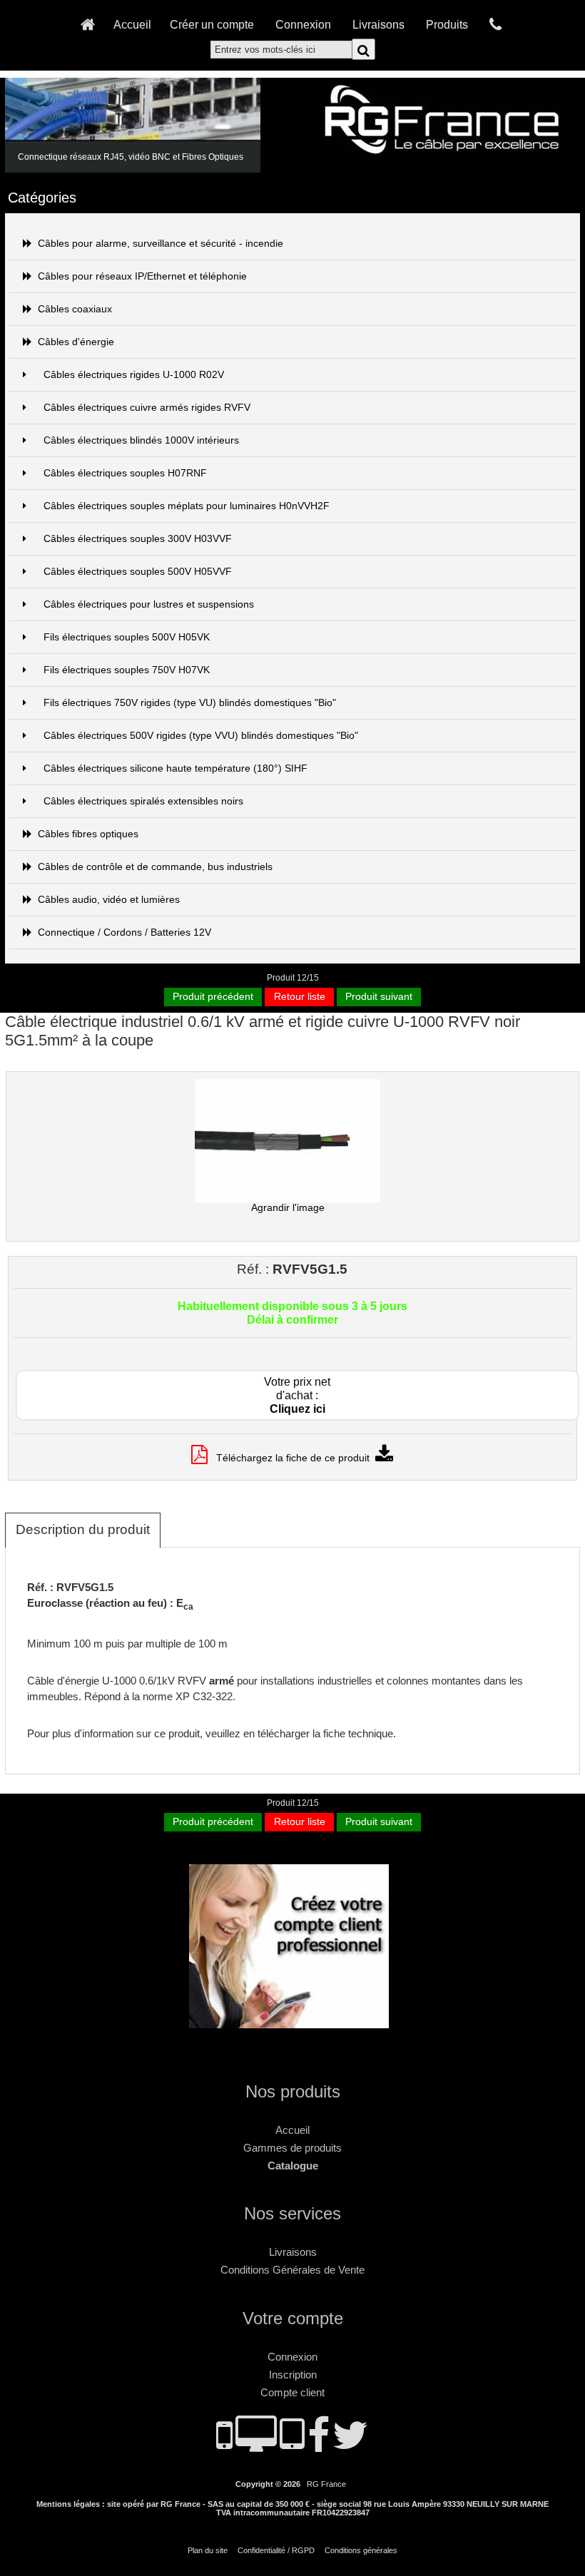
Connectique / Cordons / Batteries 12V (124, 932)
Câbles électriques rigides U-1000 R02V (134, 375)
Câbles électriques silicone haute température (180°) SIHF (175, 768)
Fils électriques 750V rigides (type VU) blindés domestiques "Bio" (190, 703)
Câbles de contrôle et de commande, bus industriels (155, 867)
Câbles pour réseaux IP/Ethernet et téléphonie (142, 276)
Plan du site (208, 2550)
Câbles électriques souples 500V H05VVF (138, 572)
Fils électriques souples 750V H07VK (127, 670)
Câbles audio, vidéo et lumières (109, 900)
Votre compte (293, 2318)
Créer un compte (212, 24)
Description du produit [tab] (83, 1529)
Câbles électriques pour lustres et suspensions (149, 604)
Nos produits (293, 2091)
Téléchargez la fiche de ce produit (291, 1458)
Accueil (132, 24)
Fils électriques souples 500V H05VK (127, 637)
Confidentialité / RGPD (276, 2550)
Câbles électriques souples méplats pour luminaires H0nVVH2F (187, 506)
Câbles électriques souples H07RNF (125, 473)
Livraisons (378, 24)
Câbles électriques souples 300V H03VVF (138, 539)
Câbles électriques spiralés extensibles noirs (143, 801)
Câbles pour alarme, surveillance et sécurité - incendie (161, 244)
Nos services (292, 2213)
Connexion (303, 24)
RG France (326, 2484)
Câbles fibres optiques (88, 834)
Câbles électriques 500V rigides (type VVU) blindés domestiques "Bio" (201, 736)
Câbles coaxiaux (75, 309)
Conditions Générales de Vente (292, 2270)
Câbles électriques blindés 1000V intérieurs (141, 440)
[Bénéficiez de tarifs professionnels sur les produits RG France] (292, 2022)
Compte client (292, 2392)
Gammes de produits (292, 2148)
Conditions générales (361, 2550)
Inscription (293, 2375)
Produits (447, 24)
